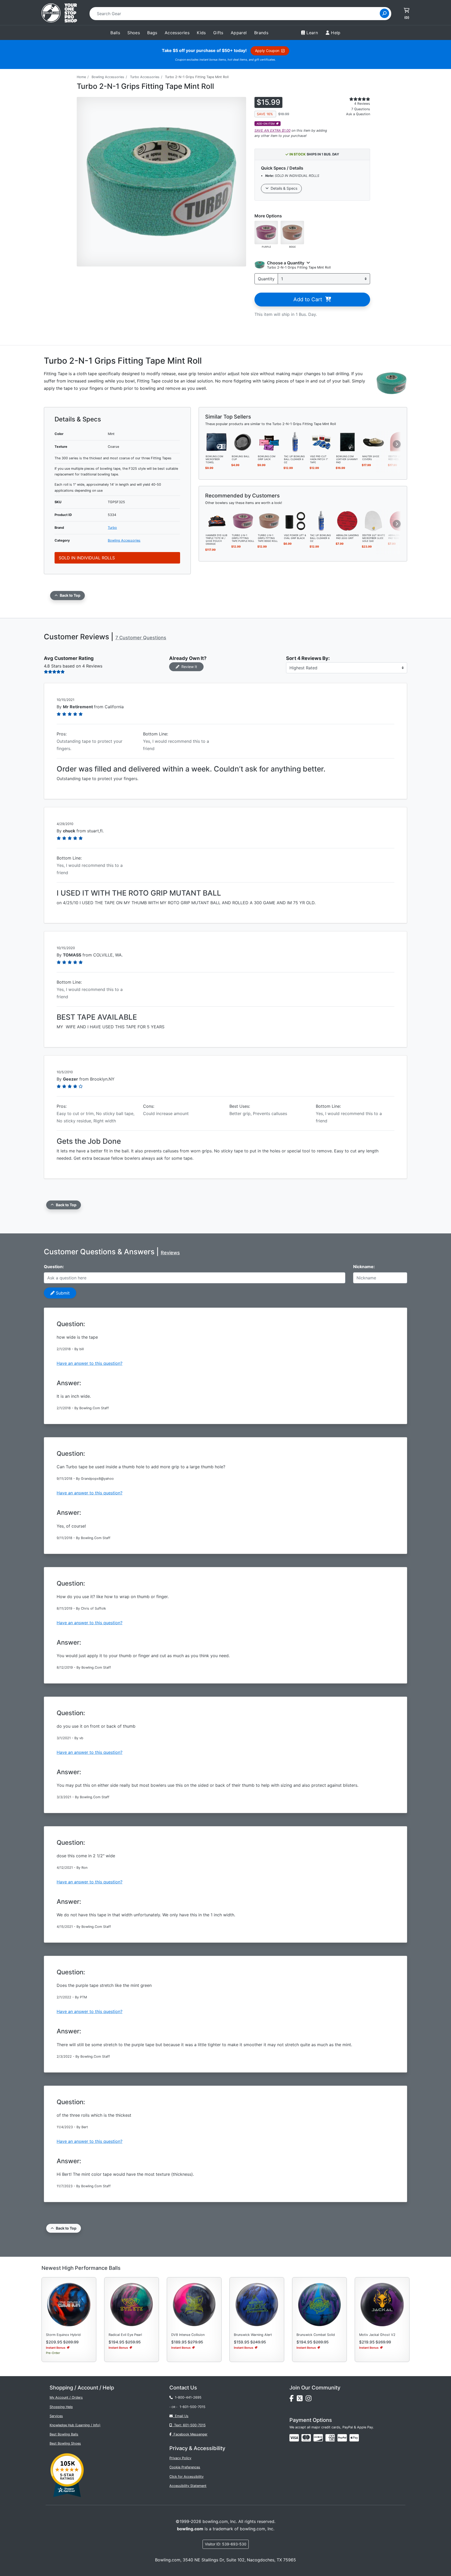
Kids (201, 33)
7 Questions (361, 109)
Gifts (218, 33)
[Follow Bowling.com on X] (301, 2400)
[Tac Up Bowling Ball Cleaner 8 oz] (295, 442)
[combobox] (236, 14)
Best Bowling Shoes (65, 2443)
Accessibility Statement (188, 2486)
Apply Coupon (268, 51)
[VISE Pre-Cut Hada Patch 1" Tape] (321, 442)
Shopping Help (61, 2407)
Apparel (239, 33)
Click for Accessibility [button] (186, 2477)
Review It (188, 667)
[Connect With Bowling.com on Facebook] (293, 2400)
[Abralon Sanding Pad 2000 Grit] (347, 520)
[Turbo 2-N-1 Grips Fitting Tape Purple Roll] (243, 520)
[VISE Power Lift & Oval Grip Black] (295, 520)
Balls (115, 33)
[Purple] (266, 232)
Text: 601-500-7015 (189, 2425)
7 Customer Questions (141, 638)
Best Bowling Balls (64, 2434)
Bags (152, 33)
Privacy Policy (180, 2458)
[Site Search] (384, 13)
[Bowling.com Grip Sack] (269, 442)
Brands (261, 33)
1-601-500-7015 (192, 2407)
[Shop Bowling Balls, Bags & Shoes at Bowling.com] (59, 14)
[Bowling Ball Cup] (243, 442)
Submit (62, 1293)
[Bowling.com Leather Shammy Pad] (347, 442)
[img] (342, 2438)
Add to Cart (309, 299)
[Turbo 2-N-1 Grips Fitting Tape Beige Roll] (269, 520)
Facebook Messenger (189, 2434)
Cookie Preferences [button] (185, 2467)
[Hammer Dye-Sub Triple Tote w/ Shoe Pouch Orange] (217, 520)
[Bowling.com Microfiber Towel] (217, 442)
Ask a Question (358, 114)
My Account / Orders (66, 2397)
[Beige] (292, 232)
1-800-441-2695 (187, 2397)
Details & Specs (283, 188)
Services (56, 2416)
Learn (312, 33)
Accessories (177, 33)
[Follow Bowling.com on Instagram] (310, 2400)
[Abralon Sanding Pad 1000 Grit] (400, 520)
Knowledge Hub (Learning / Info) (75, 2425)
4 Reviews (362, 104)
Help (336, 33)
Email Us (181, 2416)
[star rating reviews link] (353, 99)
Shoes (134, 33)
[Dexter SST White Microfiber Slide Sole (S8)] (373, 520)
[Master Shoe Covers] (373, 442)
